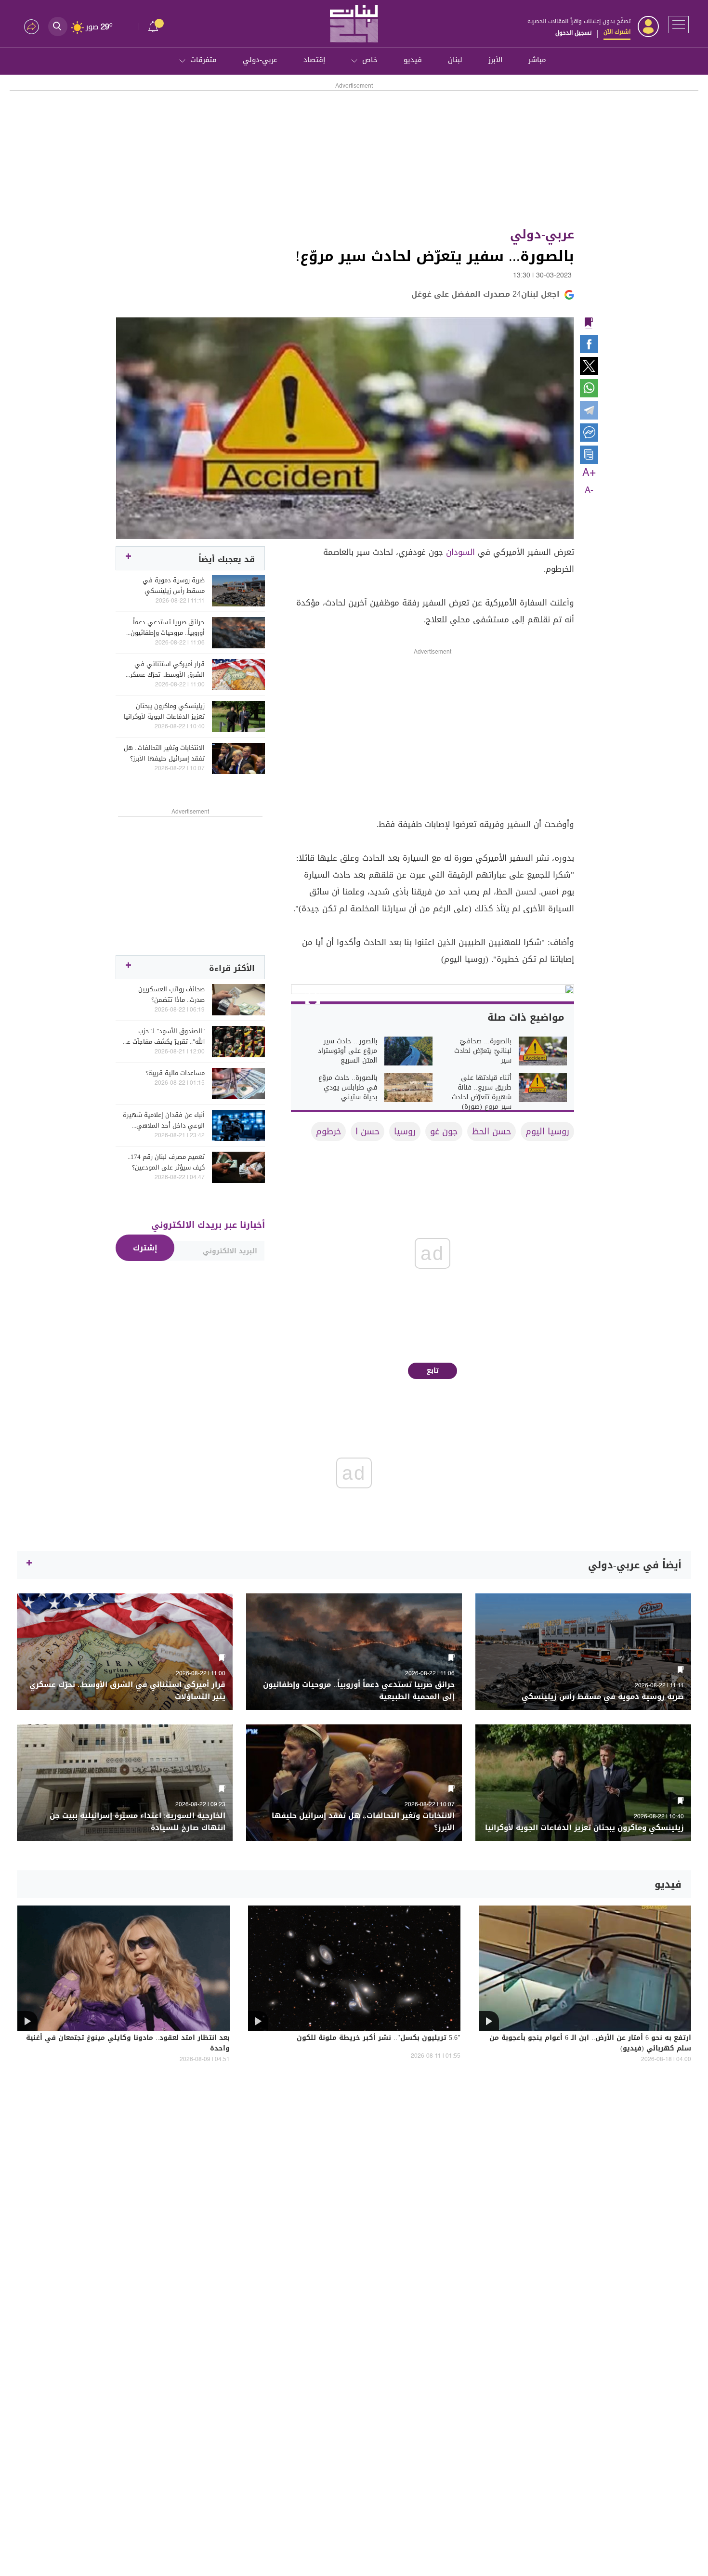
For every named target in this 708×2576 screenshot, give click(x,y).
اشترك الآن (617, 32)
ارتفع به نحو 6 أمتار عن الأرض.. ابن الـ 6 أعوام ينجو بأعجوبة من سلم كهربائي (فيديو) (590, 2044)
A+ (589, 473)
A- (589, 490)
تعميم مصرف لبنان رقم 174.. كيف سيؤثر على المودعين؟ (166, 1162)
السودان (460, 552)
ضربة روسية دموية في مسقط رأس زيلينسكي (174, 586)
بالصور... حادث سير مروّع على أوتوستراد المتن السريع (347, 1051)
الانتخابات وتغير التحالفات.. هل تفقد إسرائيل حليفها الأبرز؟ (164, 753)
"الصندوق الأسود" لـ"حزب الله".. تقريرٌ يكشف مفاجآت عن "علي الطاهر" (164, 1037)
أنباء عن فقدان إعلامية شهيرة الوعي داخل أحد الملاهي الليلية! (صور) (164, 1120)
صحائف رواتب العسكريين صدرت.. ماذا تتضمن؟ (171, 995)
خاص (370, 60)
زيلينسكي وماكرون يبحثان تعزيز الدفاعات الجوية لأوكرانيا (164, 711)
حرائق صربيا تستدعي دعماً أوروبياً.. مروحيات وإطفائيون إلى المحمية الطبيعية (168, 628)
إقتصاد (314, 60)
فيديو (413, 60)
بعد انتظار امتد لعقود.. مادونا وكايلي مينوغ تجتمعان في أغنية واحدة (128, 2044)
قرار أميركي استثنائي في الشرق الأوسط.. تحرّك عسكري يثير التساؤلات (165, 670)
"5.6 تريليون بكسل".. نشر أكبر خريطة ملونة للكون (379, 2038)
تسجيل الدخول (573, 33)
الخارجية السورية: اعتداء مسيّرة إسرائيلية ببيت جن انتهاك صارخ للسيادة (138, 1822)
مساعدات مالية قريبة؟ (175, 1073)
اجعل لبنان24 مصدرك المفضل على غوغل (485, 294)
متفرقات (203, 60)
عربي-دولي (260, 60)
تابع (433, 1371)
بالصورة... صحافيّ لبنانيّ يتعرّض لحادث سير (483, 1051)
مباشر (537, 60)
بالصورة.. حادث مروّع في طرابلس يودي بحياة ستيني (348, 1088)
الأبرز (495, 60)
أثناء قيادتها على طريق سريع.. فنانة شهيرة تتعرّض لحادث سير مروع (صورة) (482, 1092)
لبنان (455, 60)
